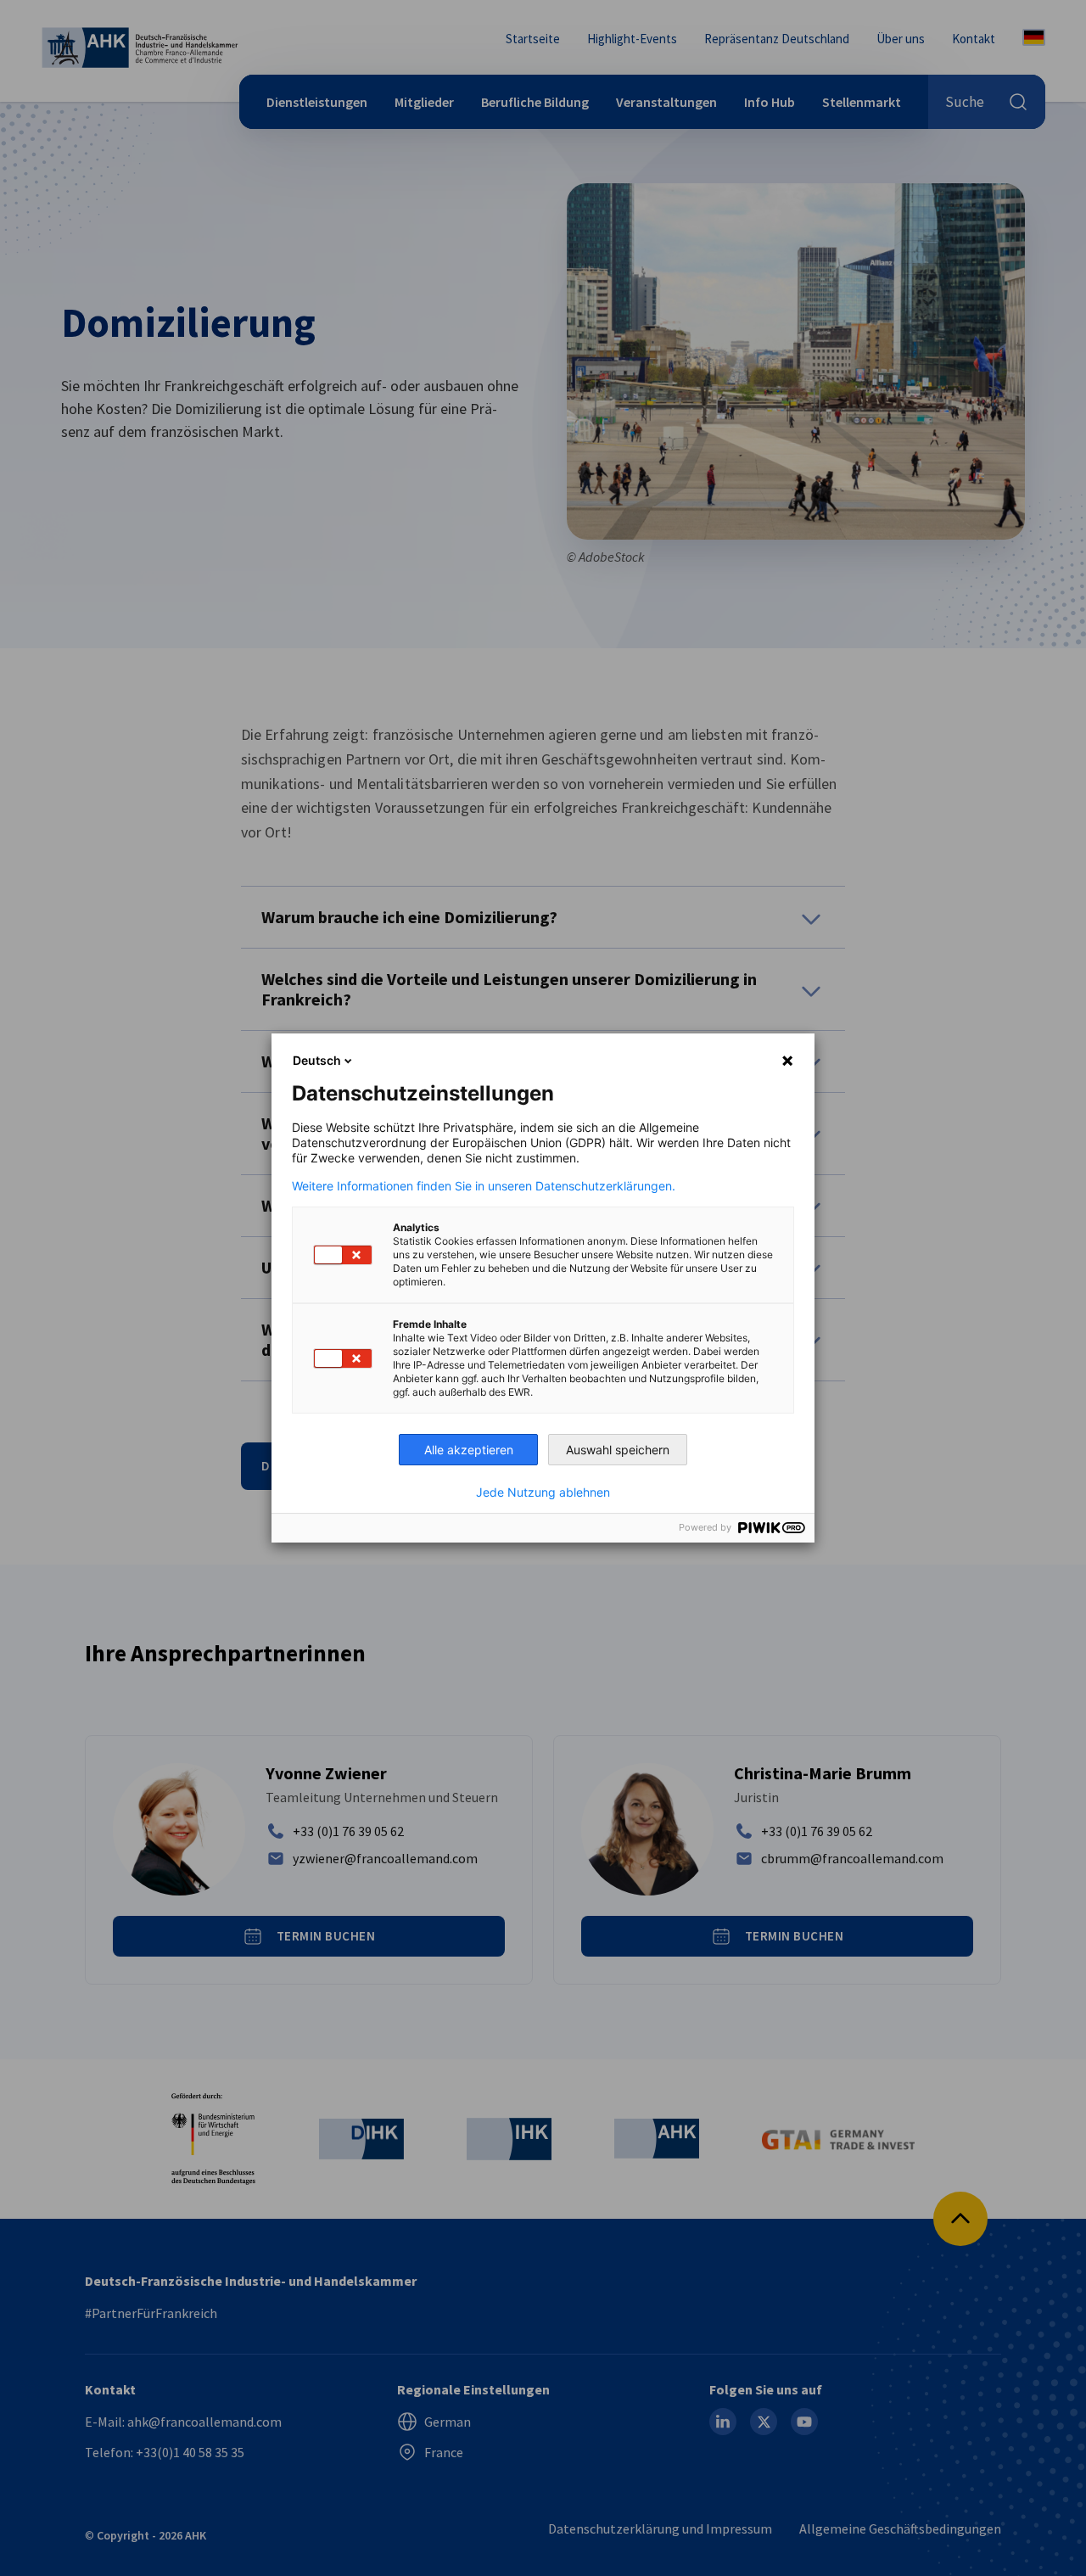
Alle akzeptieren (469, 1450)
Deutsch (317, 1060)
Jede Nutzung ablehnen (543, 1492)
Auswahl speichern (618, 1450)
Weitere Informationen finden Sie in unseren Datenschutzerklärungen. (484, 1186)
